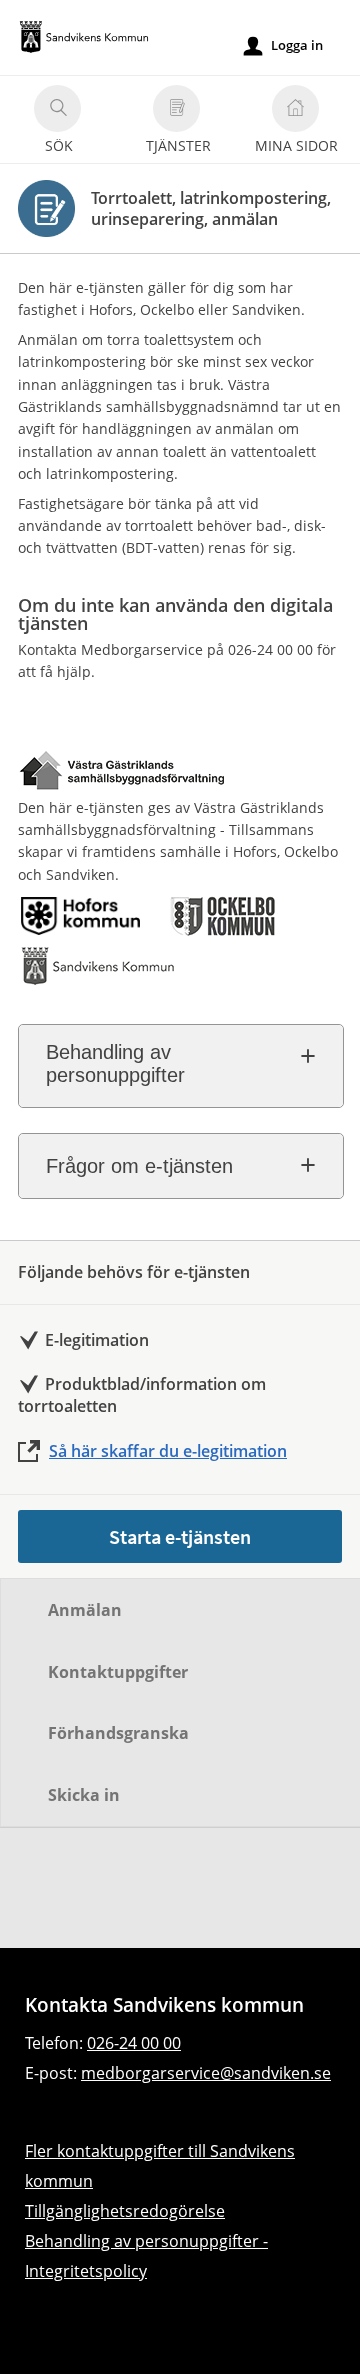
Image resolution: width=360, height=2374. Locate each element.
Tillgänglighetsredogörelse (125, 2211)
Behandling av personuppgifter (115, 1063)
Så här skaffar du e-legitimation (168, 1451)
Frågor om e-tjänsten (139, 1166)
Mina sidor (296, 145)
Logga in (283, 45)
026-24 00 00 (134, 2043)
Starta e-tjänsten (180, 1536)
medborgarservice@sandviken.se (206, 2073)
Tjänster (178, 145)
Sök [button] (59, 145)
